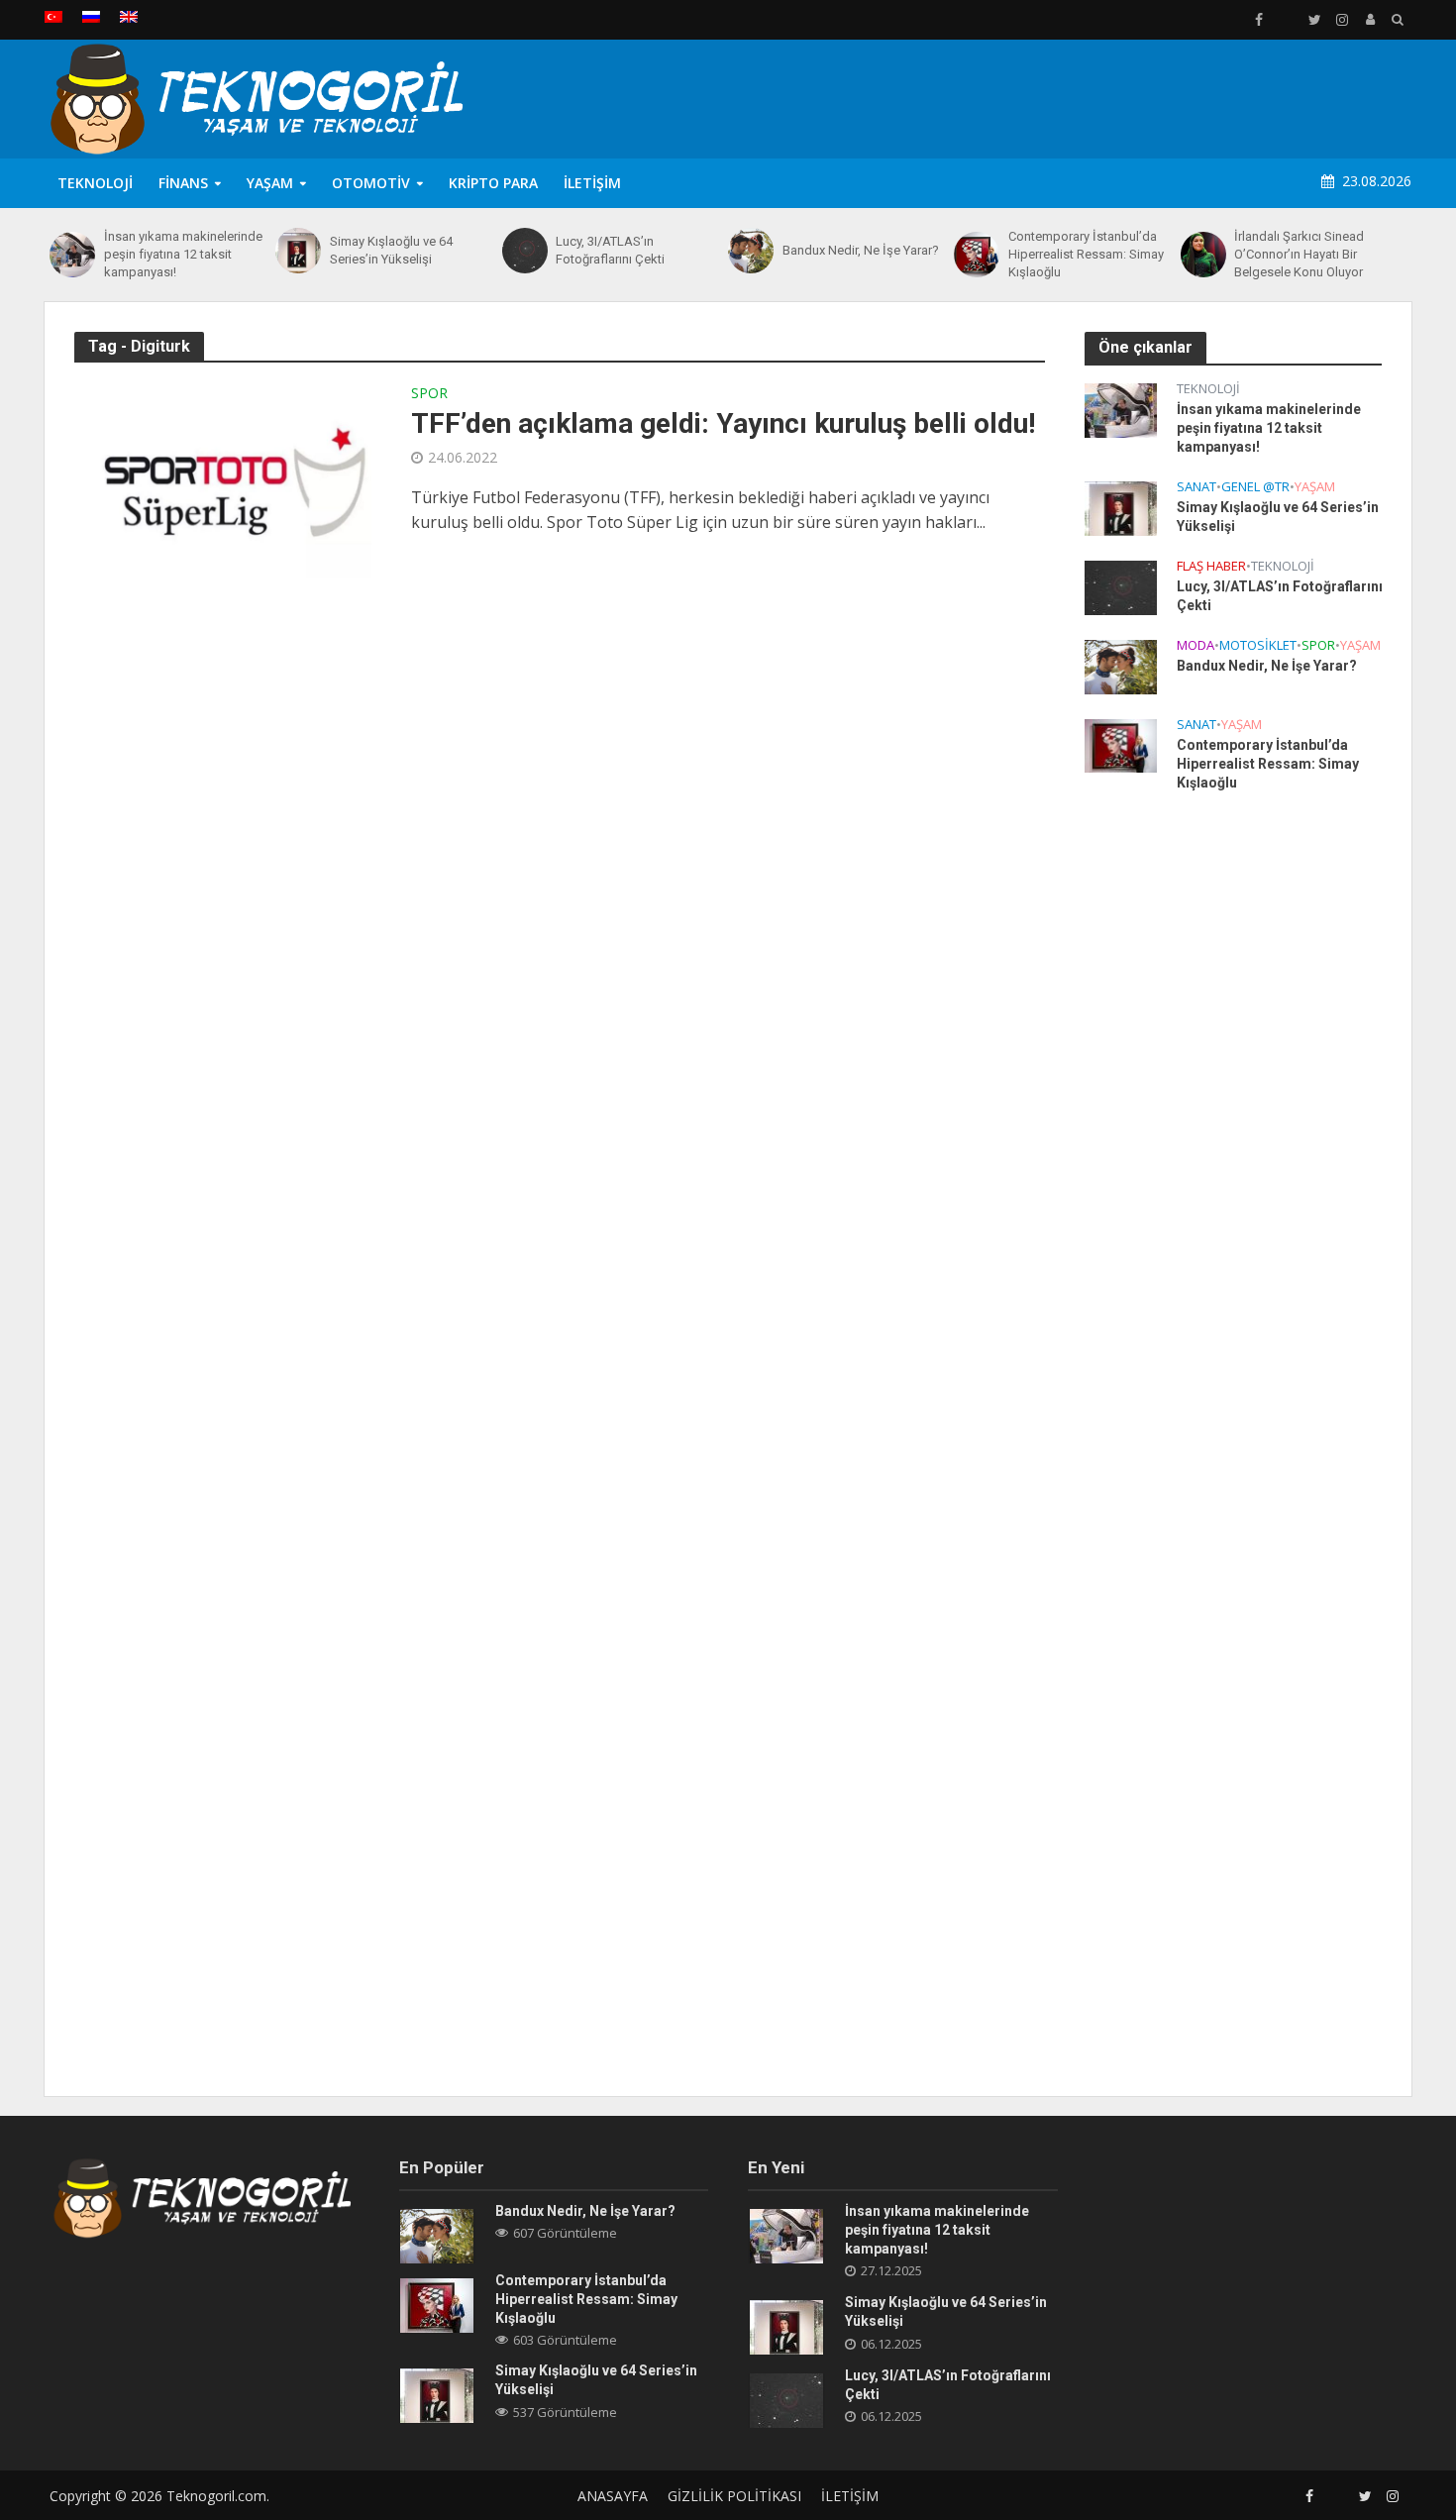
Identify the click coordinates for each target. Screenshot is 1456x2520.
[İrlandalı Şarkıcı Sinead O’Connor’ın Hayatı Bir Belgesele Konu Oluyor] (1203, 255)
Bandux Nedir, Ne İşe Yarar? (861, 250)
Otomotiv (371, 183)
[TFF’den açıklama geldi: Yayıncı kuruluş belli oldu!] (223, 477)
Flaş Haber (1211, 566)
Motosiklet (1258, 645)
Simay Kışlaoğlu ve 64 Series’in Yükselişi (391, 250)
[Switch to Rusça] (91, 17)
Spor (429, 394)
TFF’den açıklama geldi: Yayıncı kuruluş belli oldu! (723, 423)
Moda (1196, 645)
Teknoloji (95, 183)
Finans (183, 183)
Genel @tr (1255, 487)
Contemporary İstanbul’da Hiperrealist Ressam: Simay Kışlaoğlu (1086, 254)
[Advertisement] (1051, 95)
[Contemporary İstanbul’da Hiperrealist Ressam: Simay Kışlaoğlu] (976, 255)
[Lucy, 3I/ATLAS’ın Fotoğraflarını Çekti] (524, 251)
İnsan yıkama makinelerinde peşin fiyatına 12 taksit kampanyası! (183, 254)
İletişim (592, 183)
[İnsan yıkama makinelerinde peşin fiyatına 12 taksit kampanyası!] (72, 255)
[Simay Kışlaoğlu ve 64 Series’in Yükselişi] (298, 251)
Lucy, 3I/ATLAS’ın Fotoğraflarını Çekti (610, 250)
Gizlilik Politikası (734, 2496)
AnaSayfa (613, 2496)
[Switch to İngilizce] (129, 17)
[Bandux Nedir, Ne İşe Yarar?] (750, 251)
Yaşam (270, 183)
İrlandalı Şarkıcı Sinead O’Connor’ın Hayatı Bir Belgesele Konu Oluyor (1299, 254)
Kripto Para (493, 183)
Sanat (1196, 487)
